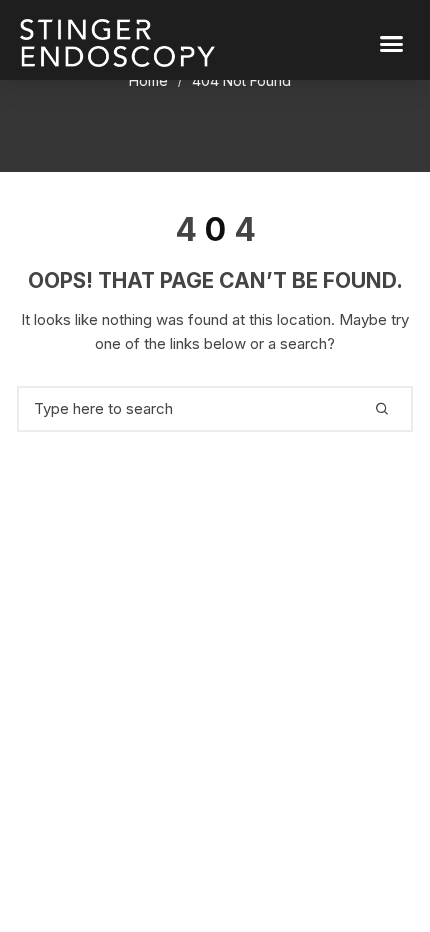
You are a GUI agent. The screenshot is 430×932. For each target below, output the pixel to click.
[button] (392, 43)
